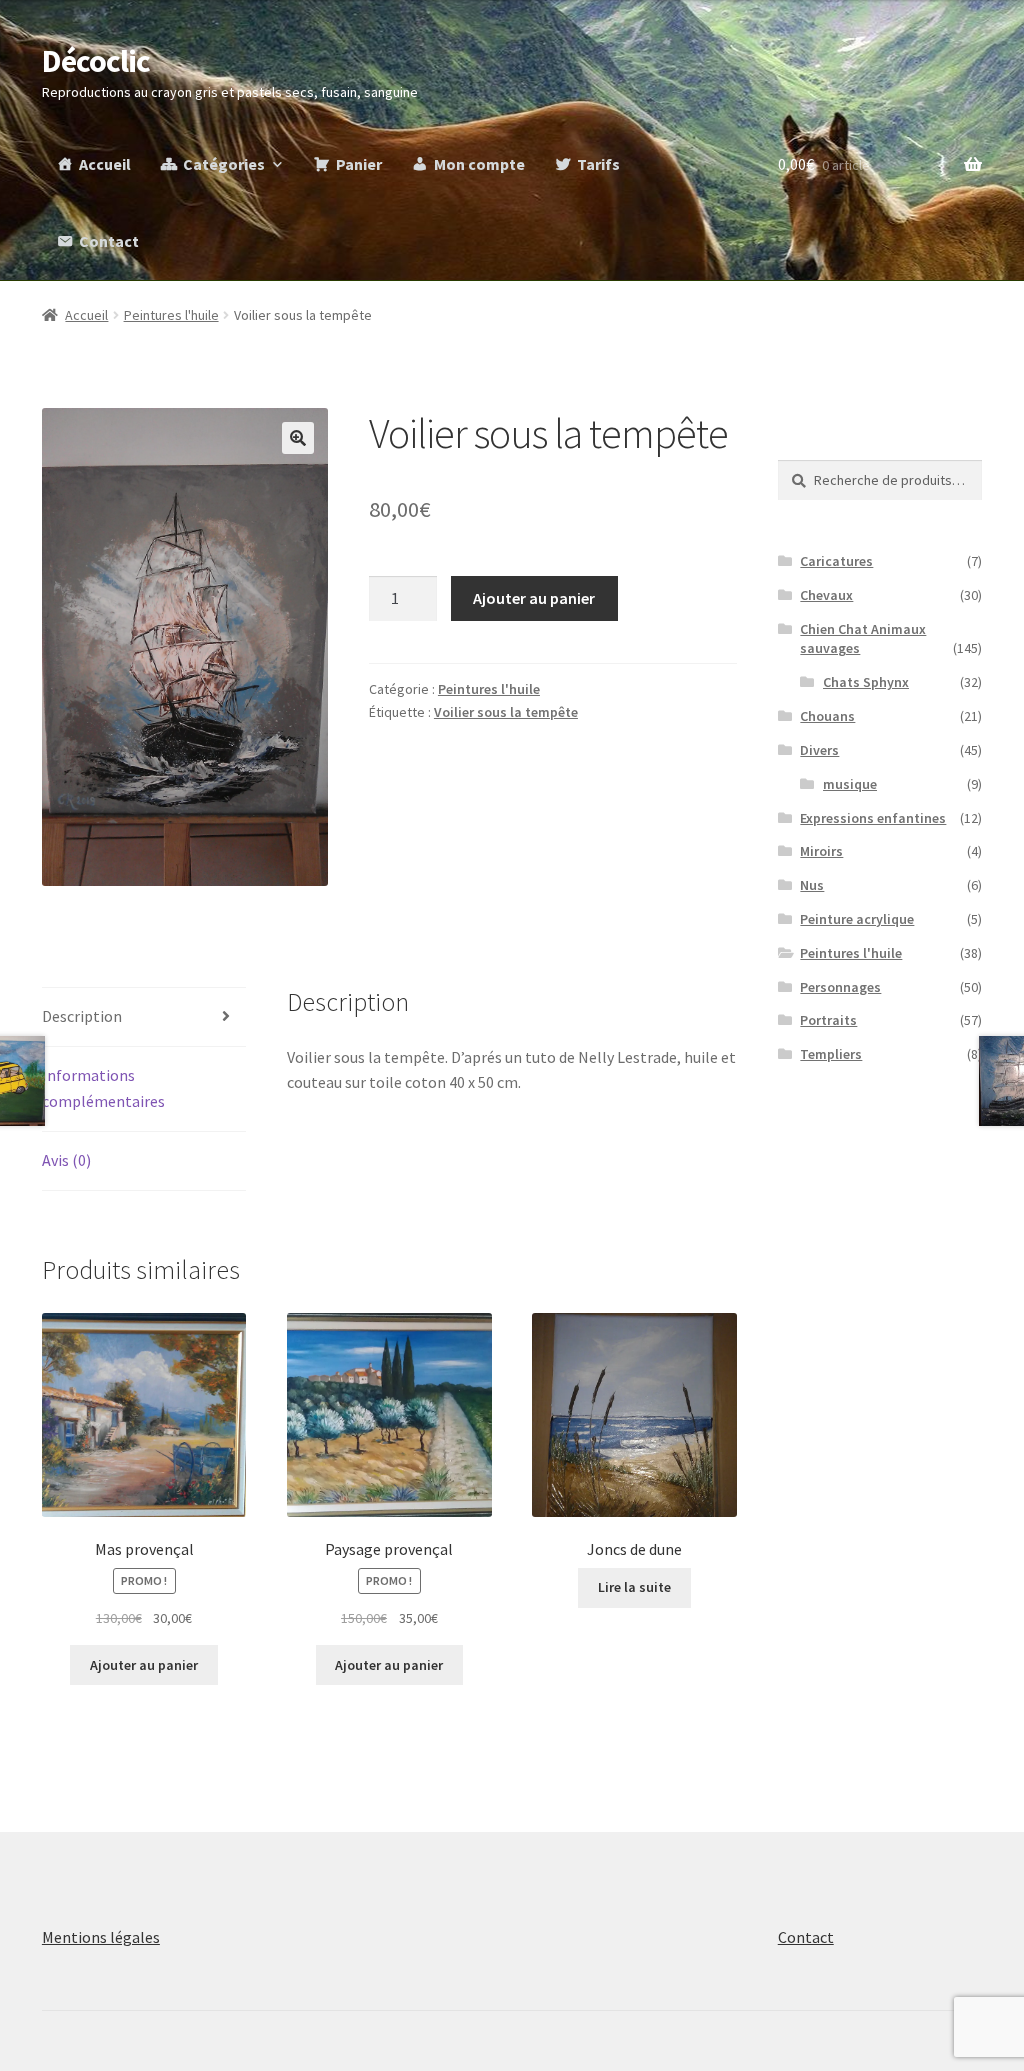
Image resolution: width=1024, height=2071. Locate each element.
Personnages (840, 987)
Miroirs (821, 851)
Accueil (105, 164)
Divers (819, 750)
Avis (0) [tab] (66, 1160)
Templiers (831, 1054)
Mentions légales (101, 1937)
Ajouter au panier (534, 598)
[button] (298, 438)
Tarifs (598, 164)
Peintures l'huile (171, 315)
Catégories (224, 164)
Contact (109, 241)
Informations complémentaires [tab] (103, 1088)
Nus (812, 885)
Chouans (827, 716)
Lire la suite (634, 1587)
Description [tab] (82, 1016)
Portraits (828, 1020)
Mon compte (479, 164)
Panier (359, 164)
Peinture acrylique (857, 919)
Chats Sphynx (866, 682)
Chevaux (826, 595)
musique (850, 784)
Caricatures (836, 561)
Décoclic (96, 61)
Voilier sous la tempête (506, 712)
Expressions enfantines (873, 818)
